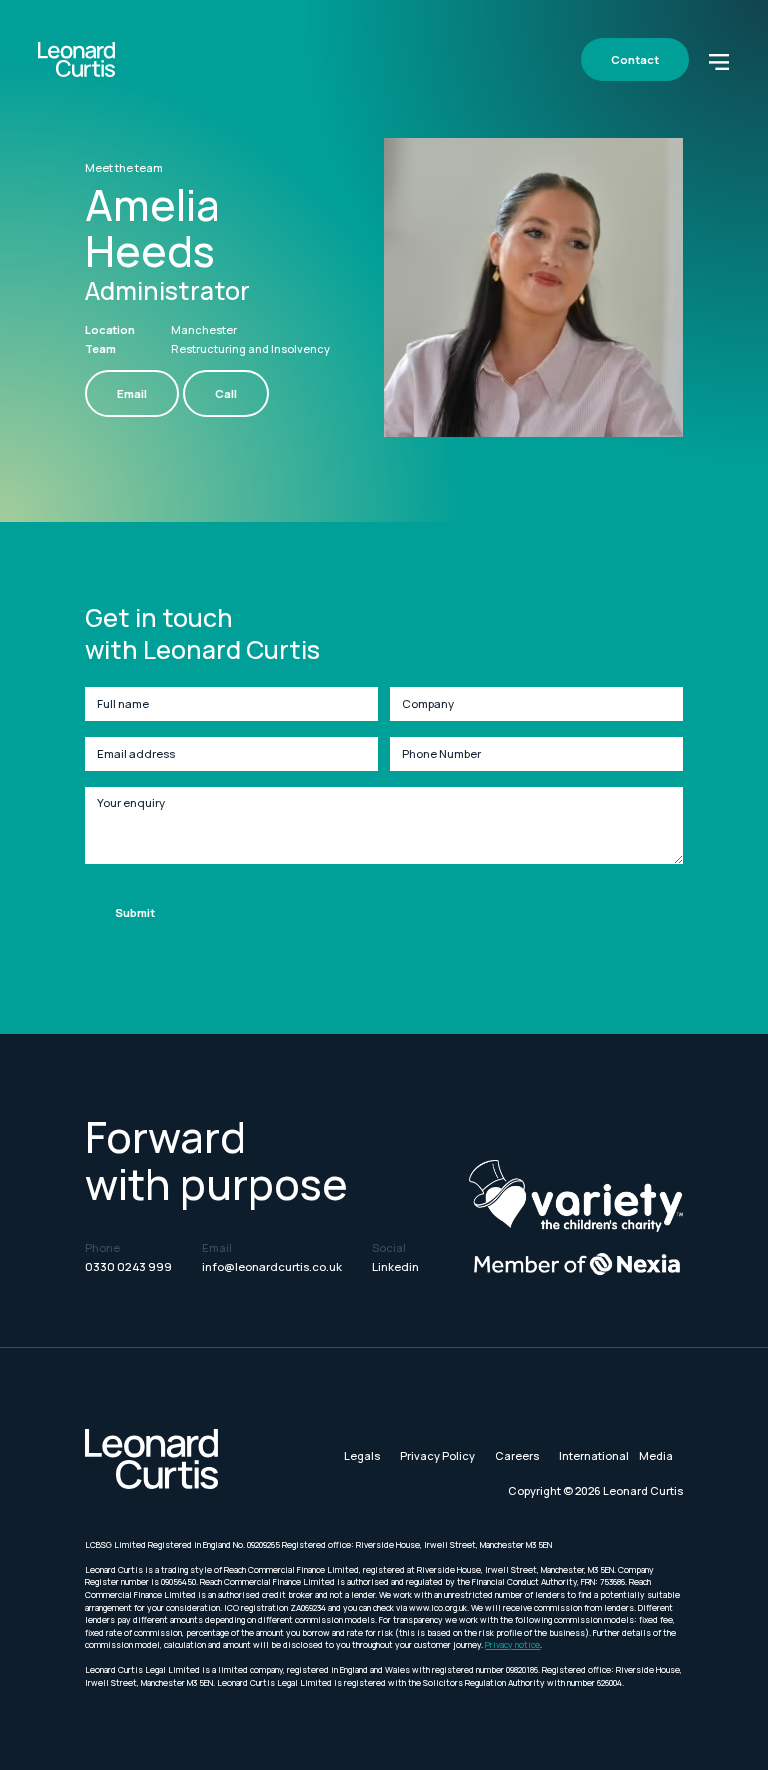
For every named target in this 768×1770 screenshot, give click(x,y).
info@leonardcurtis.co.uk (272, 1266)
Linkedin (395, 1266)
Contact (635, 59)
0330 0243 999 (128, 1266)
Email (132, 393)
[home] (76, 59)
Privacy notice (512, 1645)
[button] (719, 60)
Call (226, 393)
